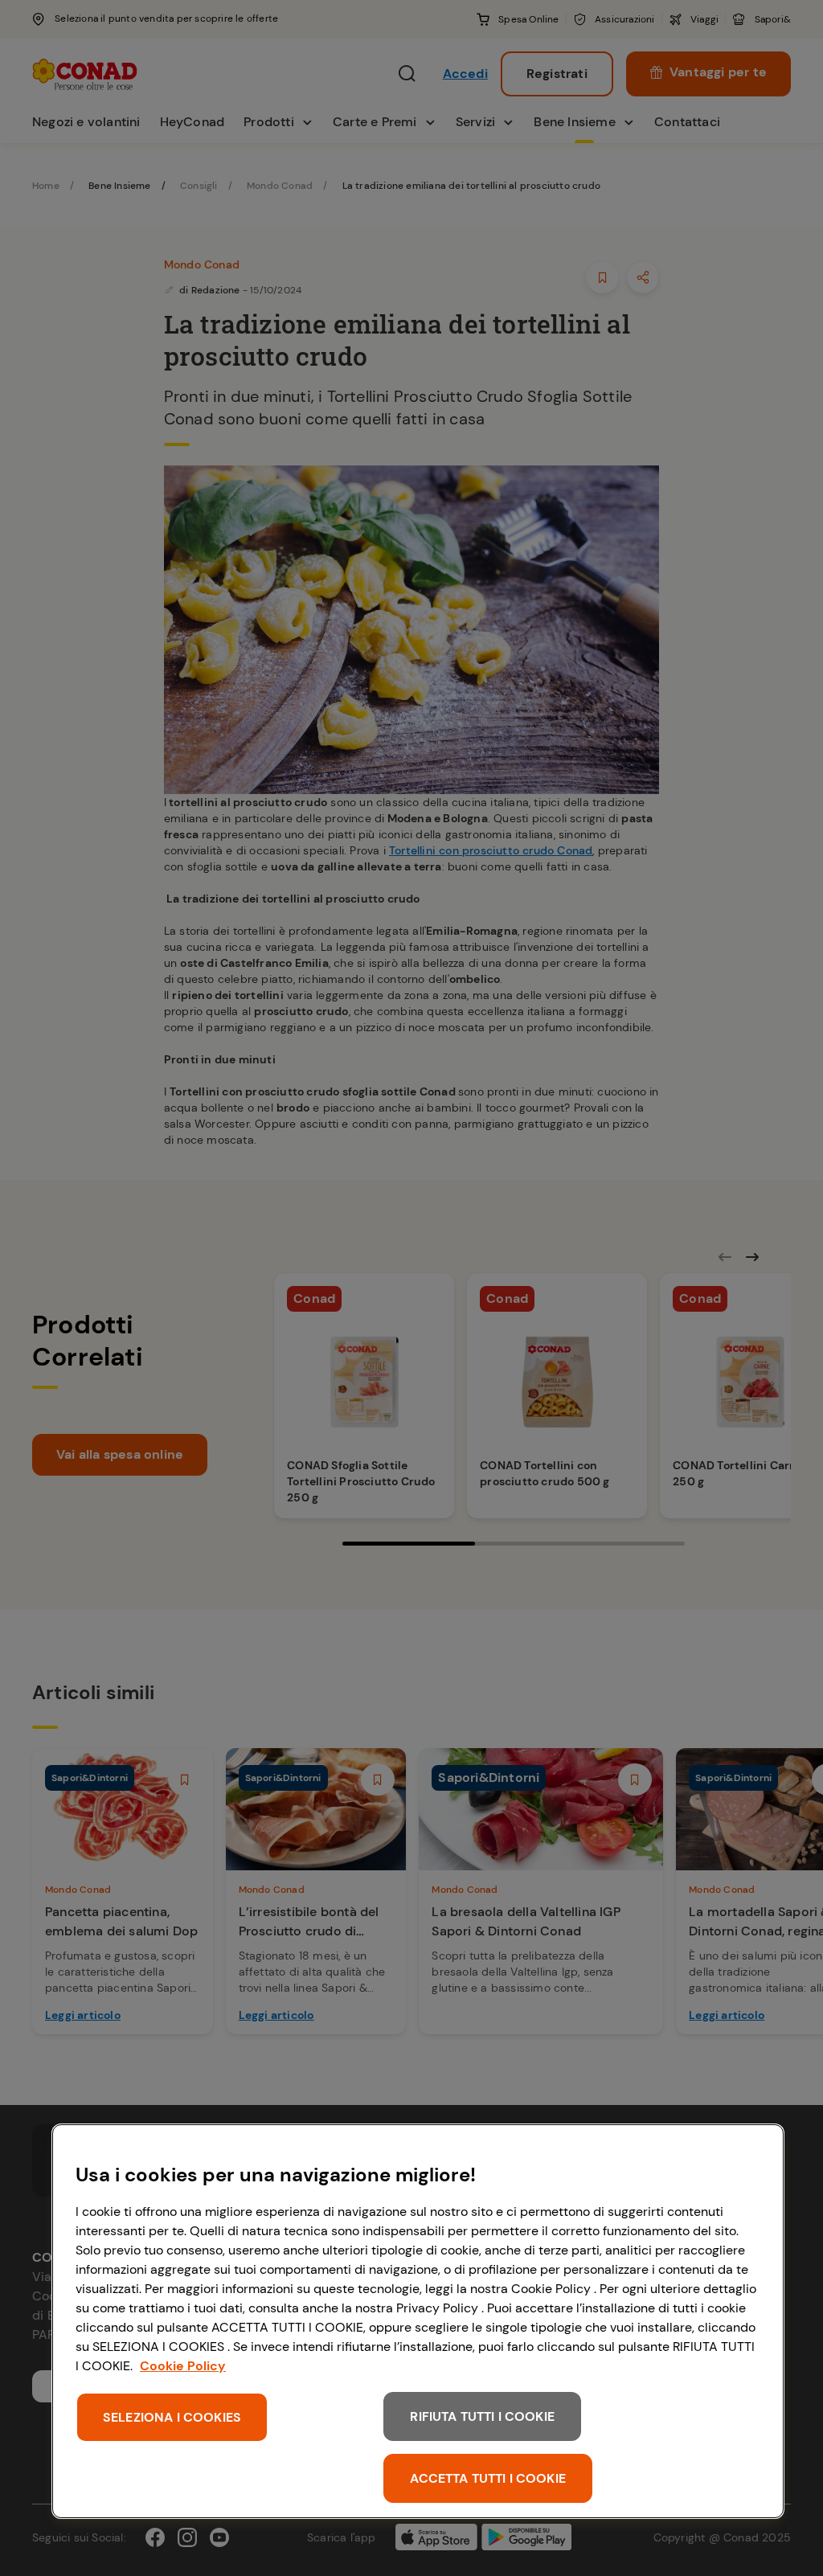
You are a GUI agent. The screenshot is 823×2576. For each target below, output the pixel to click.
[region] (418, 2321)
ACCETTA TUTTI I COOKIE (488, 2478)
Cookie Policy (183, 2366)
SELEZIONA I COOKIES (172, 2417)
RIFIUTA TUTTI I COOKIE (482, 2416)
